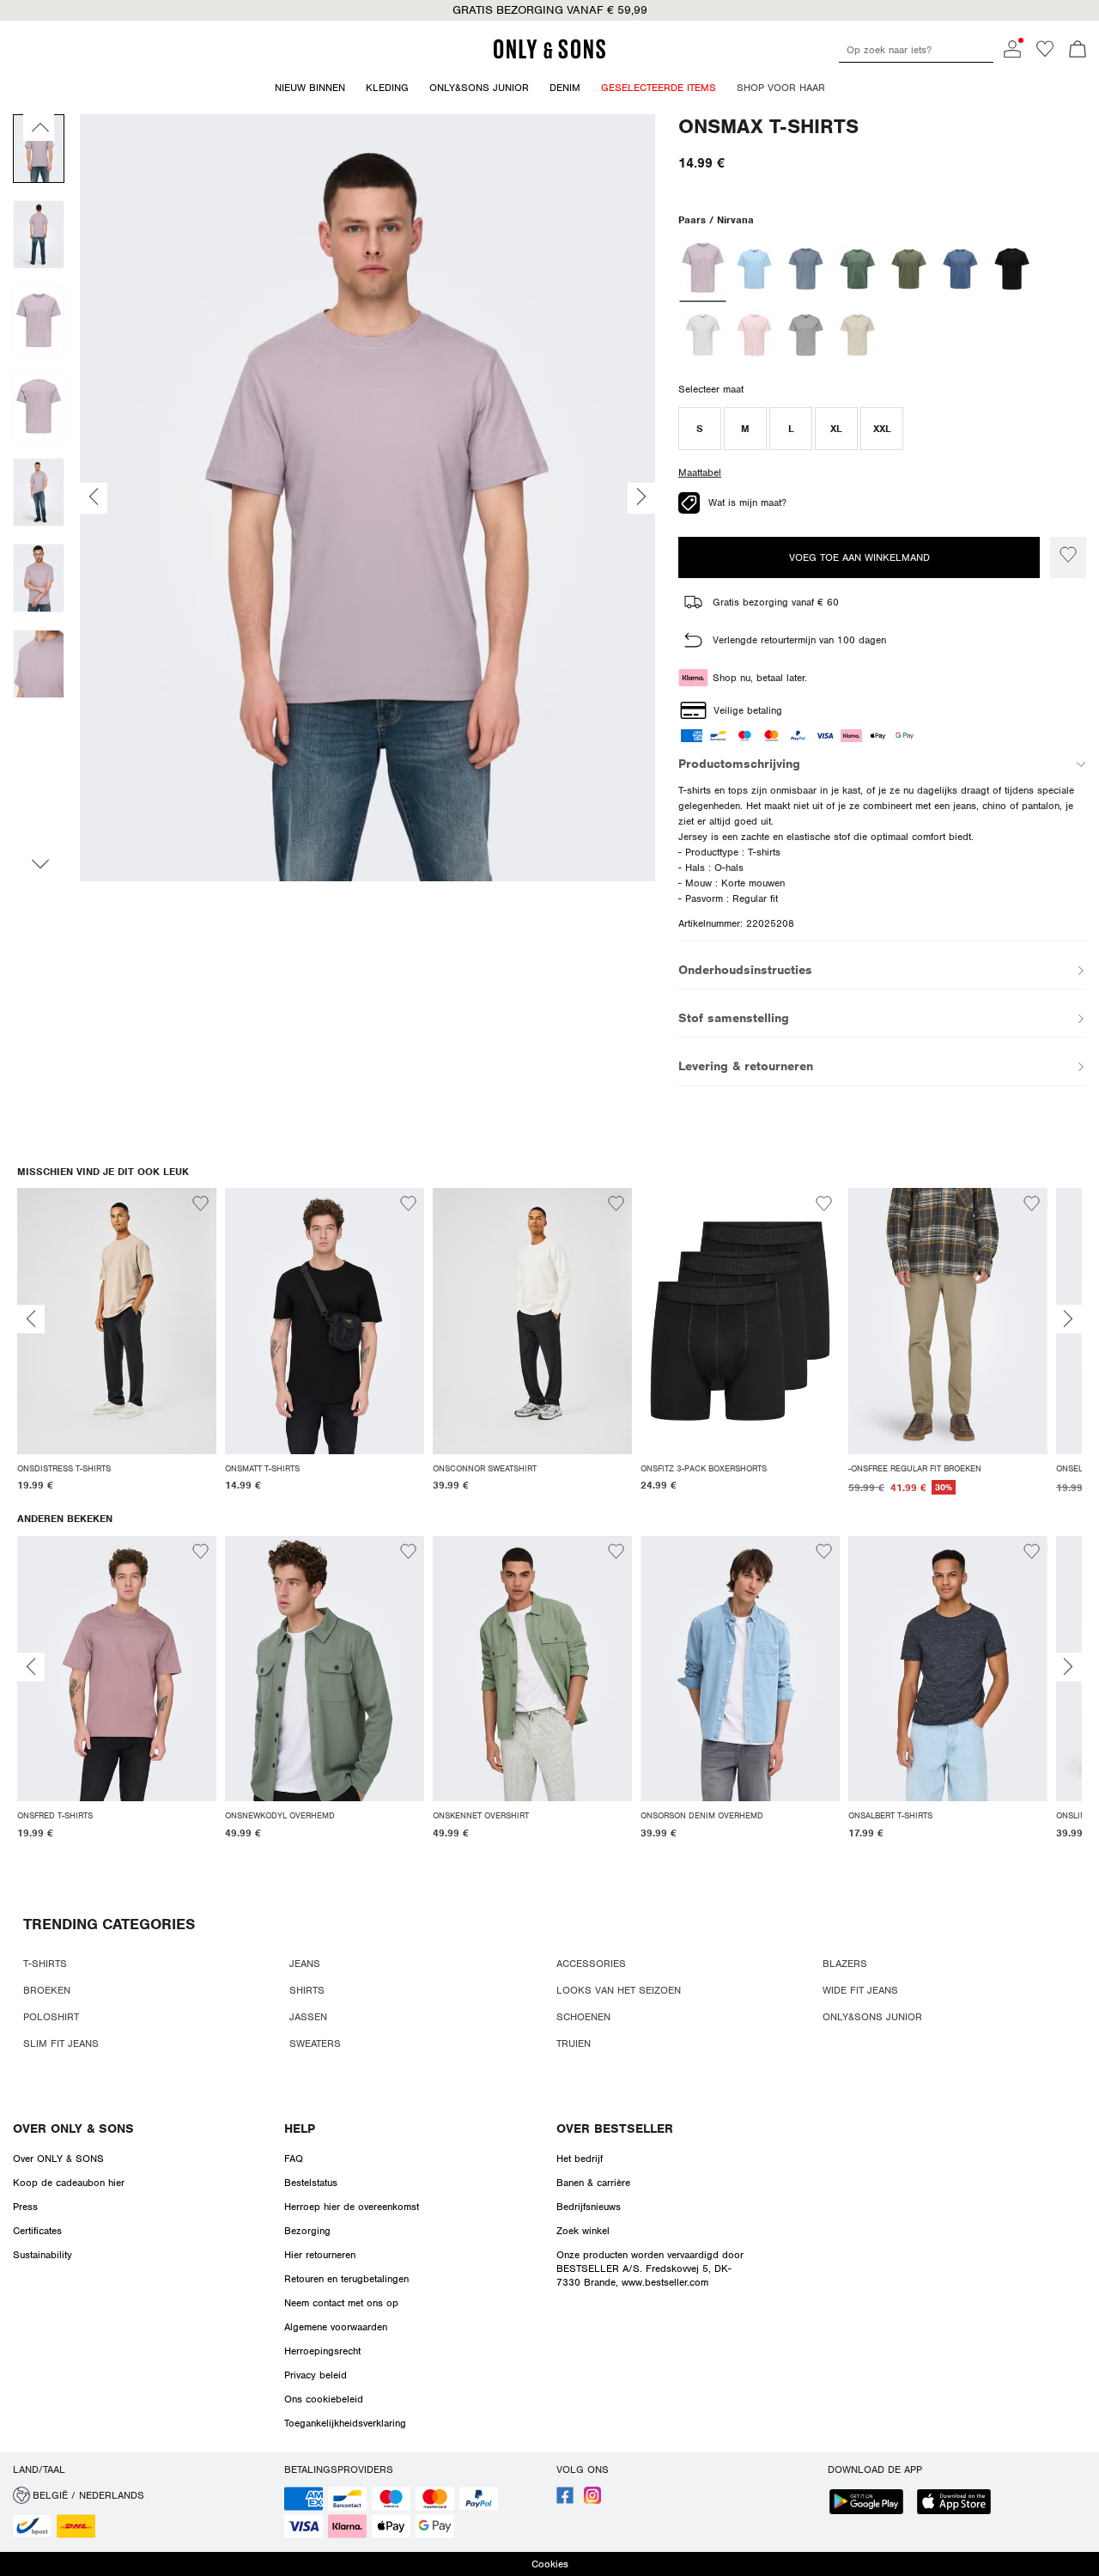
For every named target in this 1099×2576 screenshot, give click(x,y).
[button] (700, 429)
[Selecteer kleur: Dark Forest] (857, 269)
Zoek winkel (583, 2231)
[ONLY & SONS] (549, 56)
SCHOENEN (583, 2017)
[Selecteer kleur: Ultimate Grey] (806, 335)
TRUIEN (574, 2043)
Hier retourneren (320, 2255)
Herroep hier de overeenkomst (352, 2207)
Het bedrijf (580, 2159)
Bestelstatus (311, 2183)
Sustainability (43, 2255)
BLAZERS (845, 1964)
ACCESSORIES (591, 1964)
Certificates (37, 2231)
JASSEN (308, 2017)
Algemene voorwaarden (336, 2327)
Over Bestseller (615, 2128)
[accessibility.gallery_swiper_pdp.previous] (39, 127)
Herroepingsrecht (322, 2351)
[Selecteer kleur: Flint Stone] (806, 269)
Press (25, 2207)
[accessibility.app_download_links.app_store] (959, 2503)
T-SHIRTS (45, 1964)
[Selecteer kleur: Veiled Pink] (754, 335)
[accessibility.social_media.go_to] (565, 2500)
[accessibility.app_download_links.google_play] (871, 2503)
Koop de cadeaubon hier (69, 2183)
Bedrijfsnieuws (589, 2207)
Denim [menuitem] (565, 88)
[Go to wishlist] (1045, 54)
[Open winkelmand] (1078, 51)
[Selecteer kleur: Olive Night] (909, 269)
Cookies (550, 2564)
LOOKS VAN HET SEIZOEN (619, 1990)
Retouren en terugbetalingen (346, 2279)
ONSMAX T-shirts (768, 127)
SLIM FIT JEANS (61, 2043)
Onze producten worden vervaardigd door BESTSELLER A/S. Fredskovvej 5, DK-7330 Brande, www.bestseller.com (650, 2268)
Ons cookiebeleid (324, 2399)
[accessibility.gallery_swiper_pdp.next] (39, 864)
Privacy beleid (316, 2375)
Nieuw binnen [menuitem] (310, 88)
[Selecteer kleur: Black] (1012, 269)
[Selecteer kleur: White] (703, 335)
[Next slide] (1068, 1319)
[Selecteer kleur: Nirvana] (703, 269)
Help (300, 2128)
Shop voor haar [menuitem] (781, 88)
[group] (117, 1350)
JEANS (305, 1964)
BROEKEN (47, 1990)
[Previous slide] (31, 1319)
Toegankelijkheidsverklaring (345, 2423)
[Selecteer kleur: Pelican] (857, 335)
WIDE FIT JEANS (860, 1990)
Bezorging (307, 2231)
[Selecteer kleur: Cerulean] (754, 269)
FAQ (294, 2159)
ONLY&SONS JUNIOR (872, 2017)
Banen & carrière (593, 2183)
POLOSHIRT (51, 2017)
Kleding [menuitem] (387, 88)
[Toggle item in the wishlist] (1068, 557)
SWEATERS (315, 2043)
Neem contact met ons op (341, 2303)
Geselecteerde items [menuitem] (659, 88)
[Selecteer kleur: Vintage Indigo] (960, 269)
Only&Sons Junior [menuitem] (479, 88)
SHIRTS (307, 1990)
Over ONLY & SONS (73, 2128)
